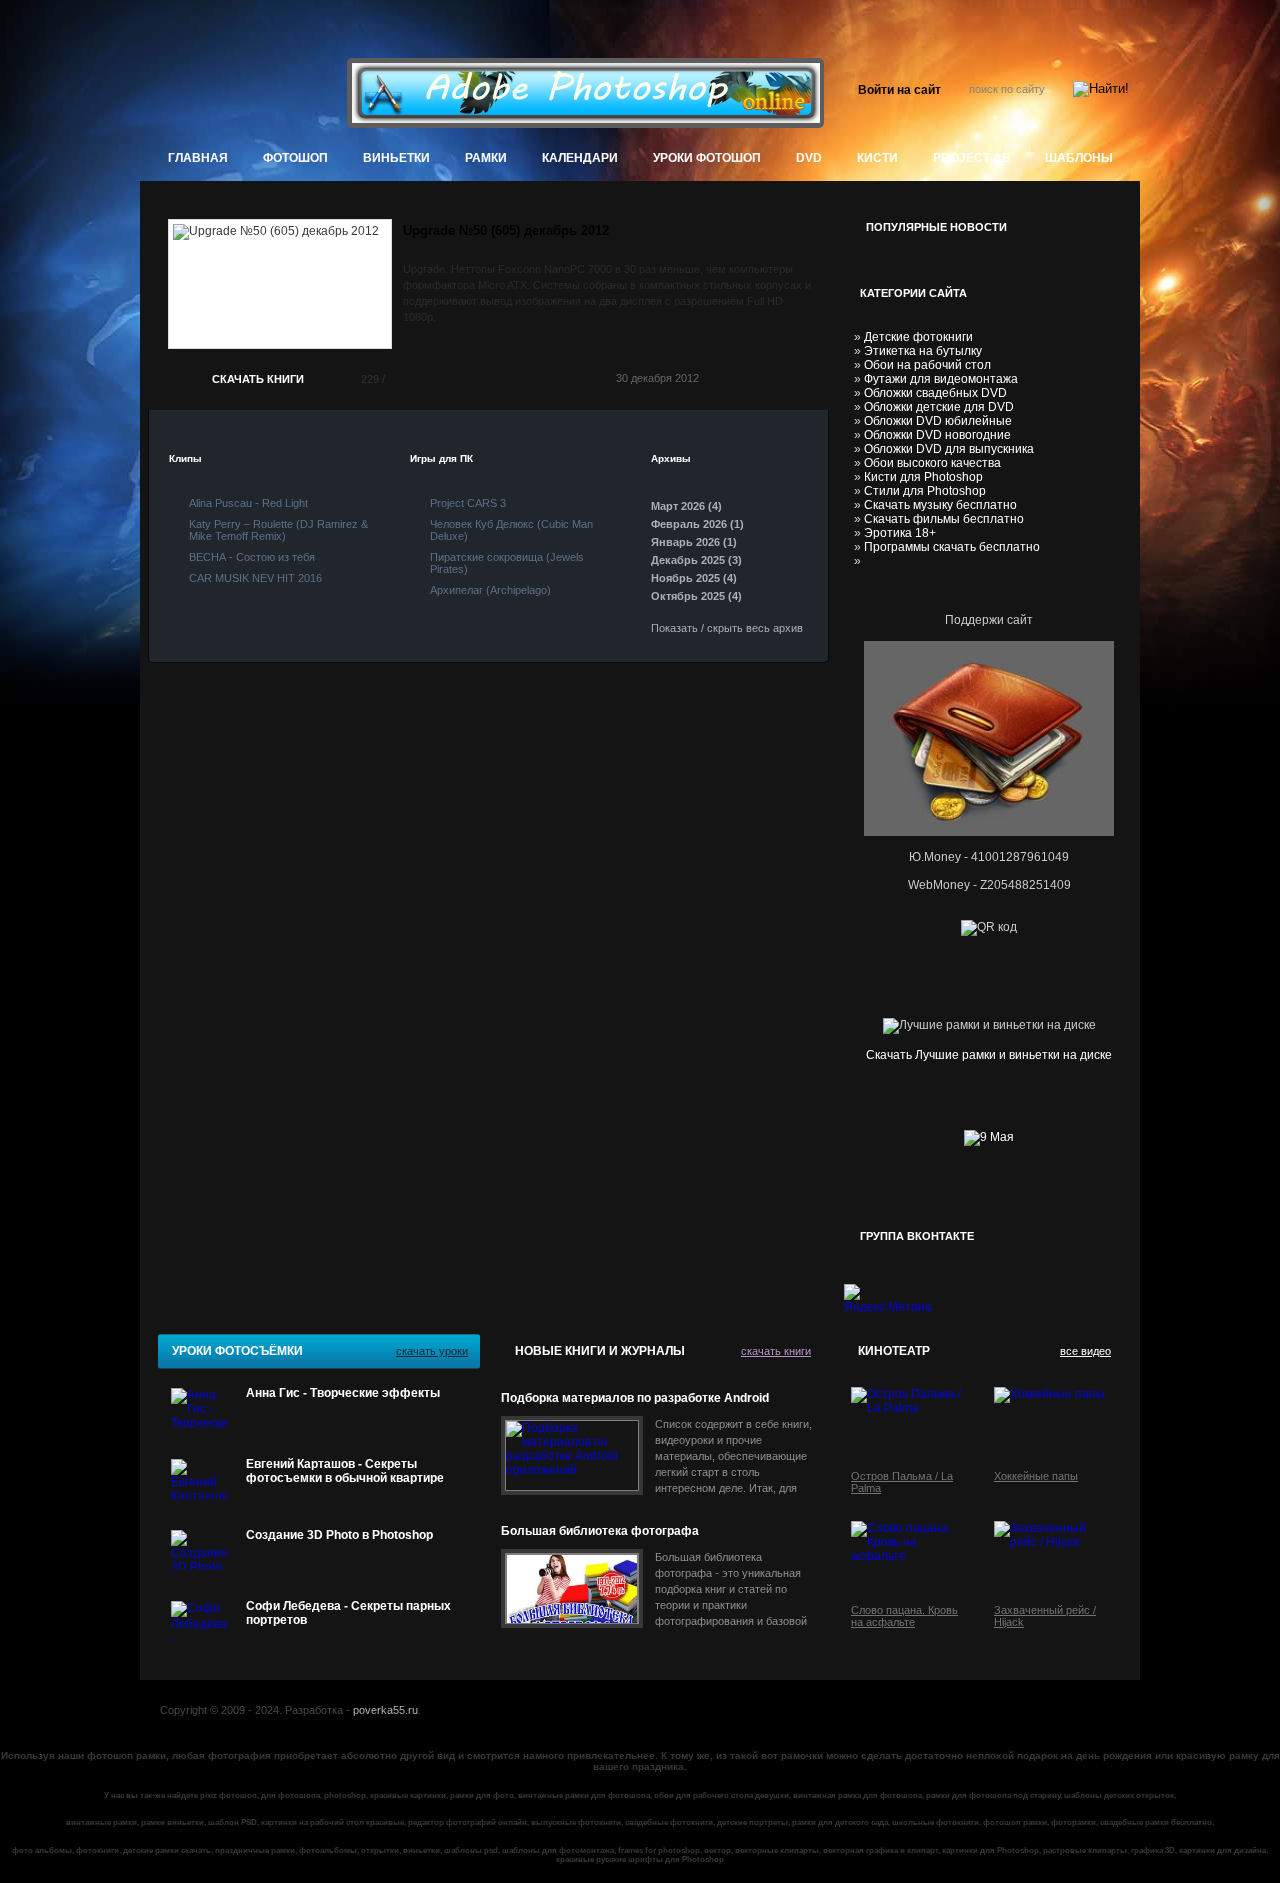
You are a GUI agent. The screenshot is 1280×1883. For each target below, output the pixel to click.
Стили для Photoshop (925, 491)
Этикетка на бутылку (923, 351)
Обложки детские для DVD (939, 407)
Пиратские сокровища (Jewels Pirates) (507, 563)
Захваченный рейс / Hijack (1045, 1616)
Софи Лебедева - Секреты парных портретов (348, 1613)
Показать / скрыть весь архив (727, 628)
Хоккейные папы (1036, 1476)
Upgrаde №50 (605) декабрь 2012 (506, 230)
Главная (198, 158)
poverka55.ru (385, 1710)
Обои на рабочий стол (927, 365)
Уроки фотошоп (707, 158)
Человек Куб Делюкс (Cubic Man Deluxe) (511, 530)
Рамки (486, 158)
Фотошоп (295, 158)
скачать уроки (432, 1351)
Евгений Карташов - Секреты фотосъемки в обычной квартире (345, 1471)
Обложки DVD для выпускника (949, 449)
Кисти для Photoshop (923, 477)
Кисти (877, 158)
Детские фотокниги (918, 337)
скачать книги (776, 1351)
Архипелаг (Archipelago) (490, 590)
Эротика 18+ (900, 533)
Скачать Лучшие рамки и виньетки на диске (989, 1055)
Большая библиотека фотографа (600, 1531)
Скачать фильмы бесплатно (944, 519)
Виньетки (396, 158)
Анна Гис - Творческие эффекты (343, 1393)
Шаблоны (1079, 158)
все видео (1085, 1351)
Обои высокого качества (932, 463)
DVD (809, 158)
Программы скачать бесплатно (952, 547)
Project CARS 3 (468, 503)
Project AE (971, 158)
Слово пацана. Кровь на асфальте (904, 1616)
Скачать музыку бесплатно (940, 505)
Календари (580, 158)
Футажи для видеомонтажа (941, 379)
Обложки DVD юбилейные (938, 421)
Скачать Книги (258, 379)
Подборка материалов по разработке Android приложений (635, 1398)
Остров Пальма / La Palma (902, 1482)
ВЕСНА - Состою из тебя (252, 557)
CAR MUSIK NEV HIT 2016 (255, 578)
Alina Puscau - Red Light (248, 503)
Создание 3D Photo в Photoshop (339, 1535)
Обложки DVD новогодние (937, 435)
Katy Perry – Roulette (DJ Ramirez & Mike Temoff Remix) (278, 530)
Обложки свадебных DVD (935, 393)
